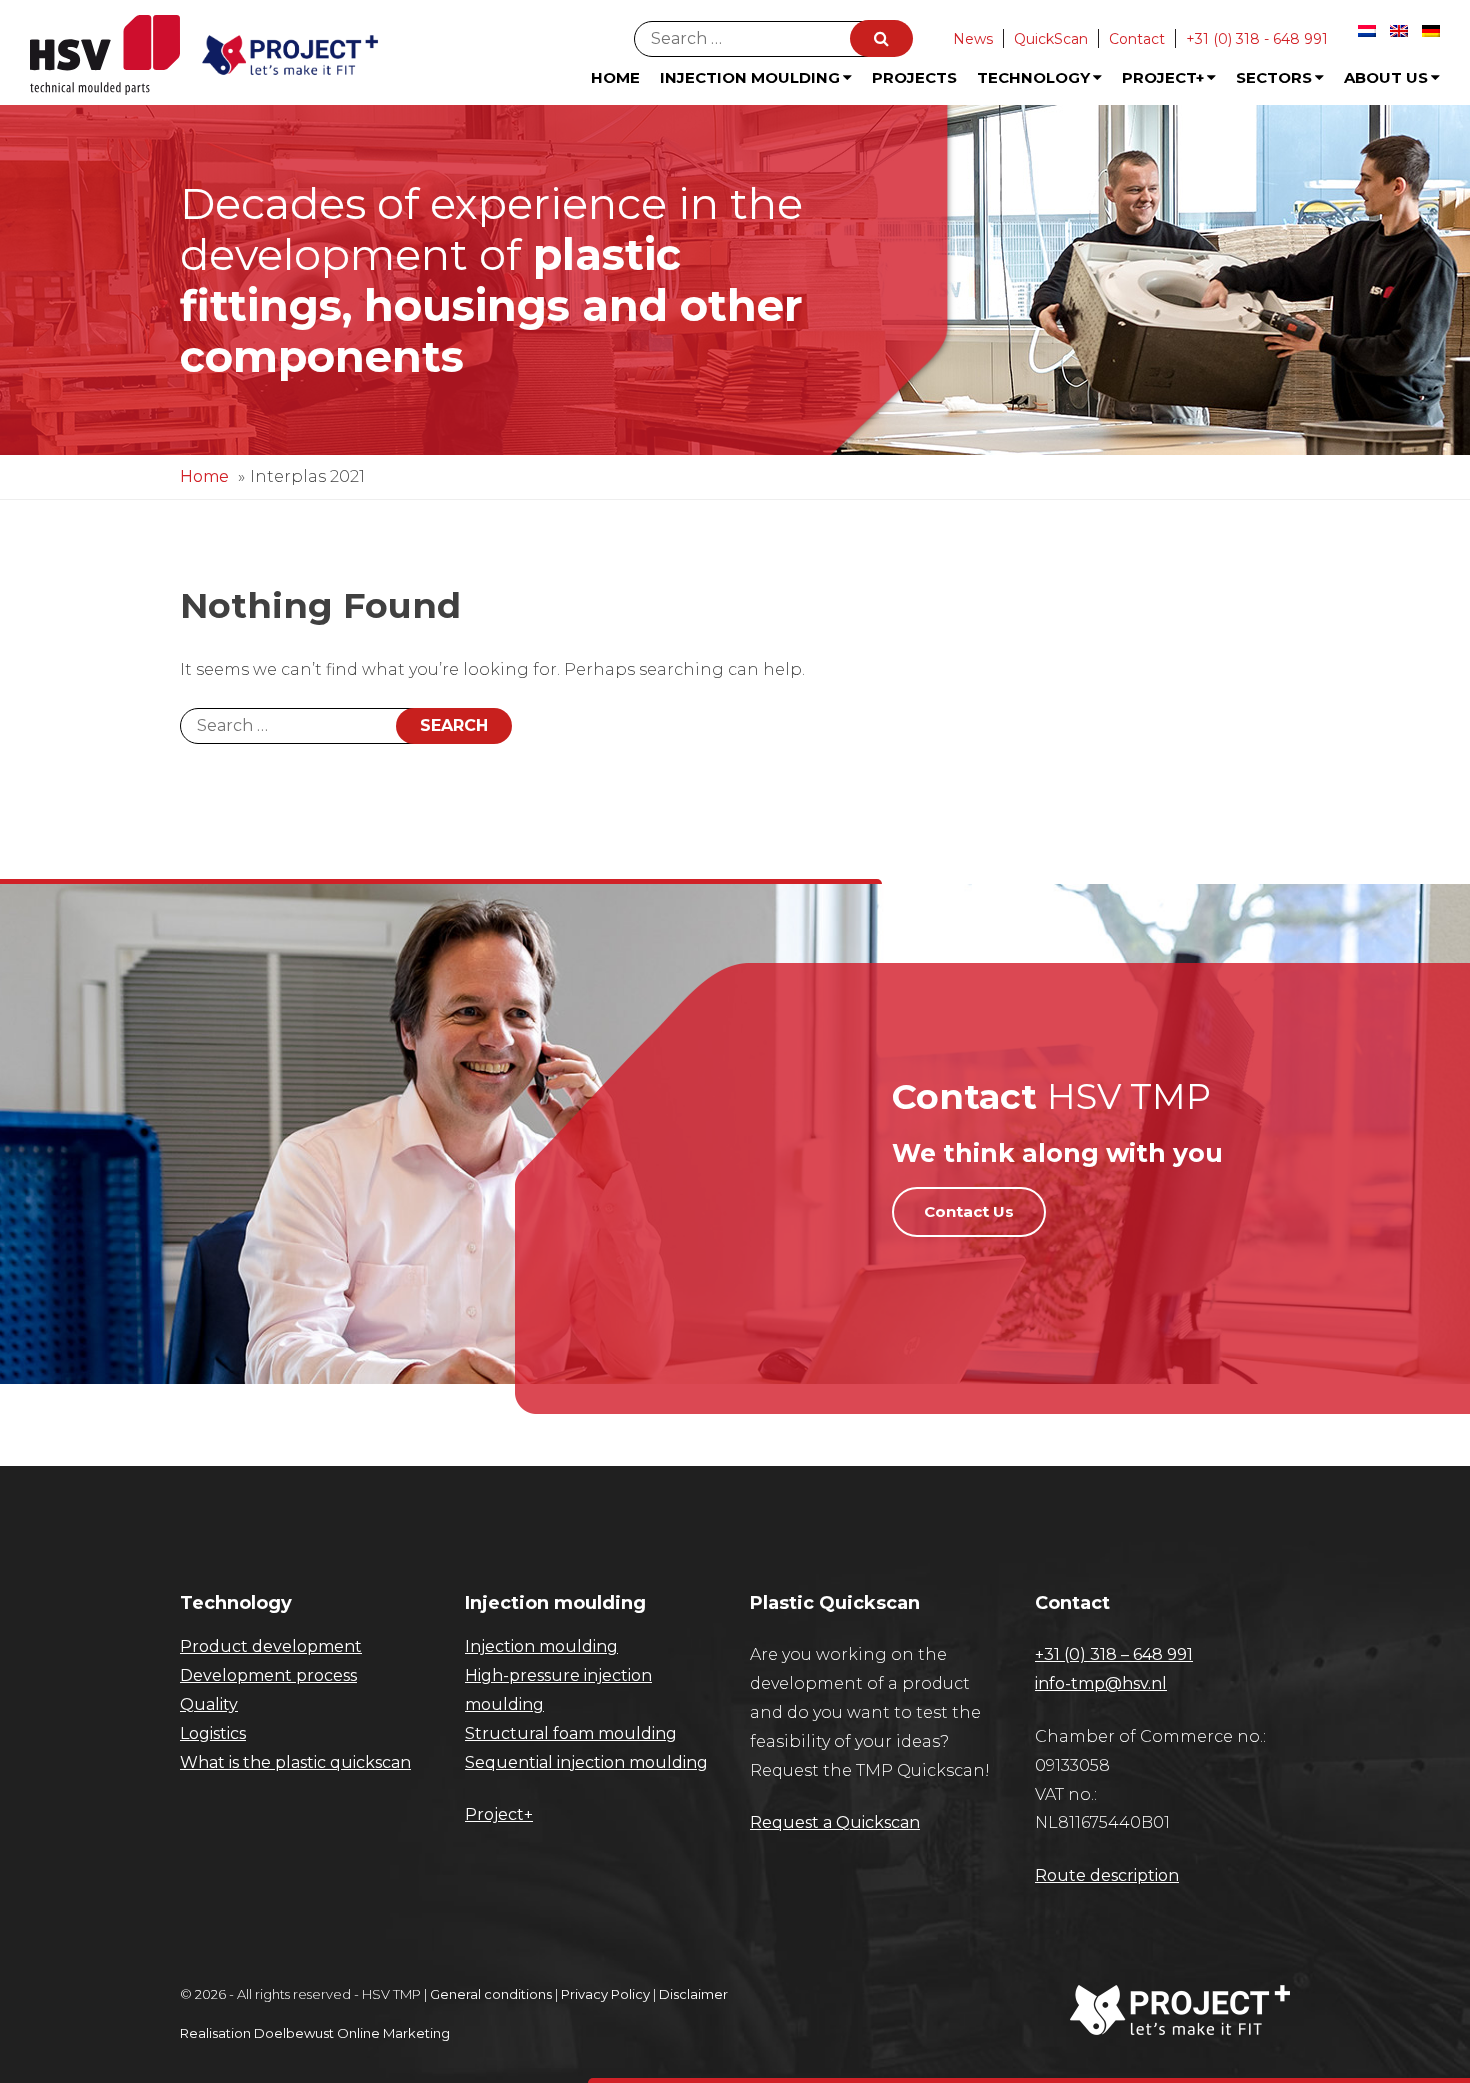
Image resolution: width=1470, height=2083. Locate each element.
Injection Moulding (750, 77)
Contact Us (969, 1211)
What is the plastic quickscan (295, 1762)
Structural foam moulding (571, 1733)
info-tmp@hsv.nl (1101, 1683)
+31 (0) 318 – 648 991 (1114, 1654)
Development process (268, 1675)
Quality (209, 1704)
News (973, 39)
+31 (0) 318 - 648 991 (1257, 39)
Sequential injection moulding (586, 1762)
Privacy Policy (605, 1994)
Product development (271, 1646)
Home (615, 77)
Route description (1107, 1875)
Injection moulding (541, 1646)
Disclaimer (693, 1994)
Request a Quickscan (835, 1822)
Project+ (1163, 77)
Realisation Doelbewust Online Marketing (315, 2033)
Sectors (1274, 77)
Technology (1033, 77)
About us (1386, 77)
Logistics (213, 1733)
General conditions (491, 1994)
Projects (914, 77)
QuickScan (1051, 39)
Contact (1137, 39)
